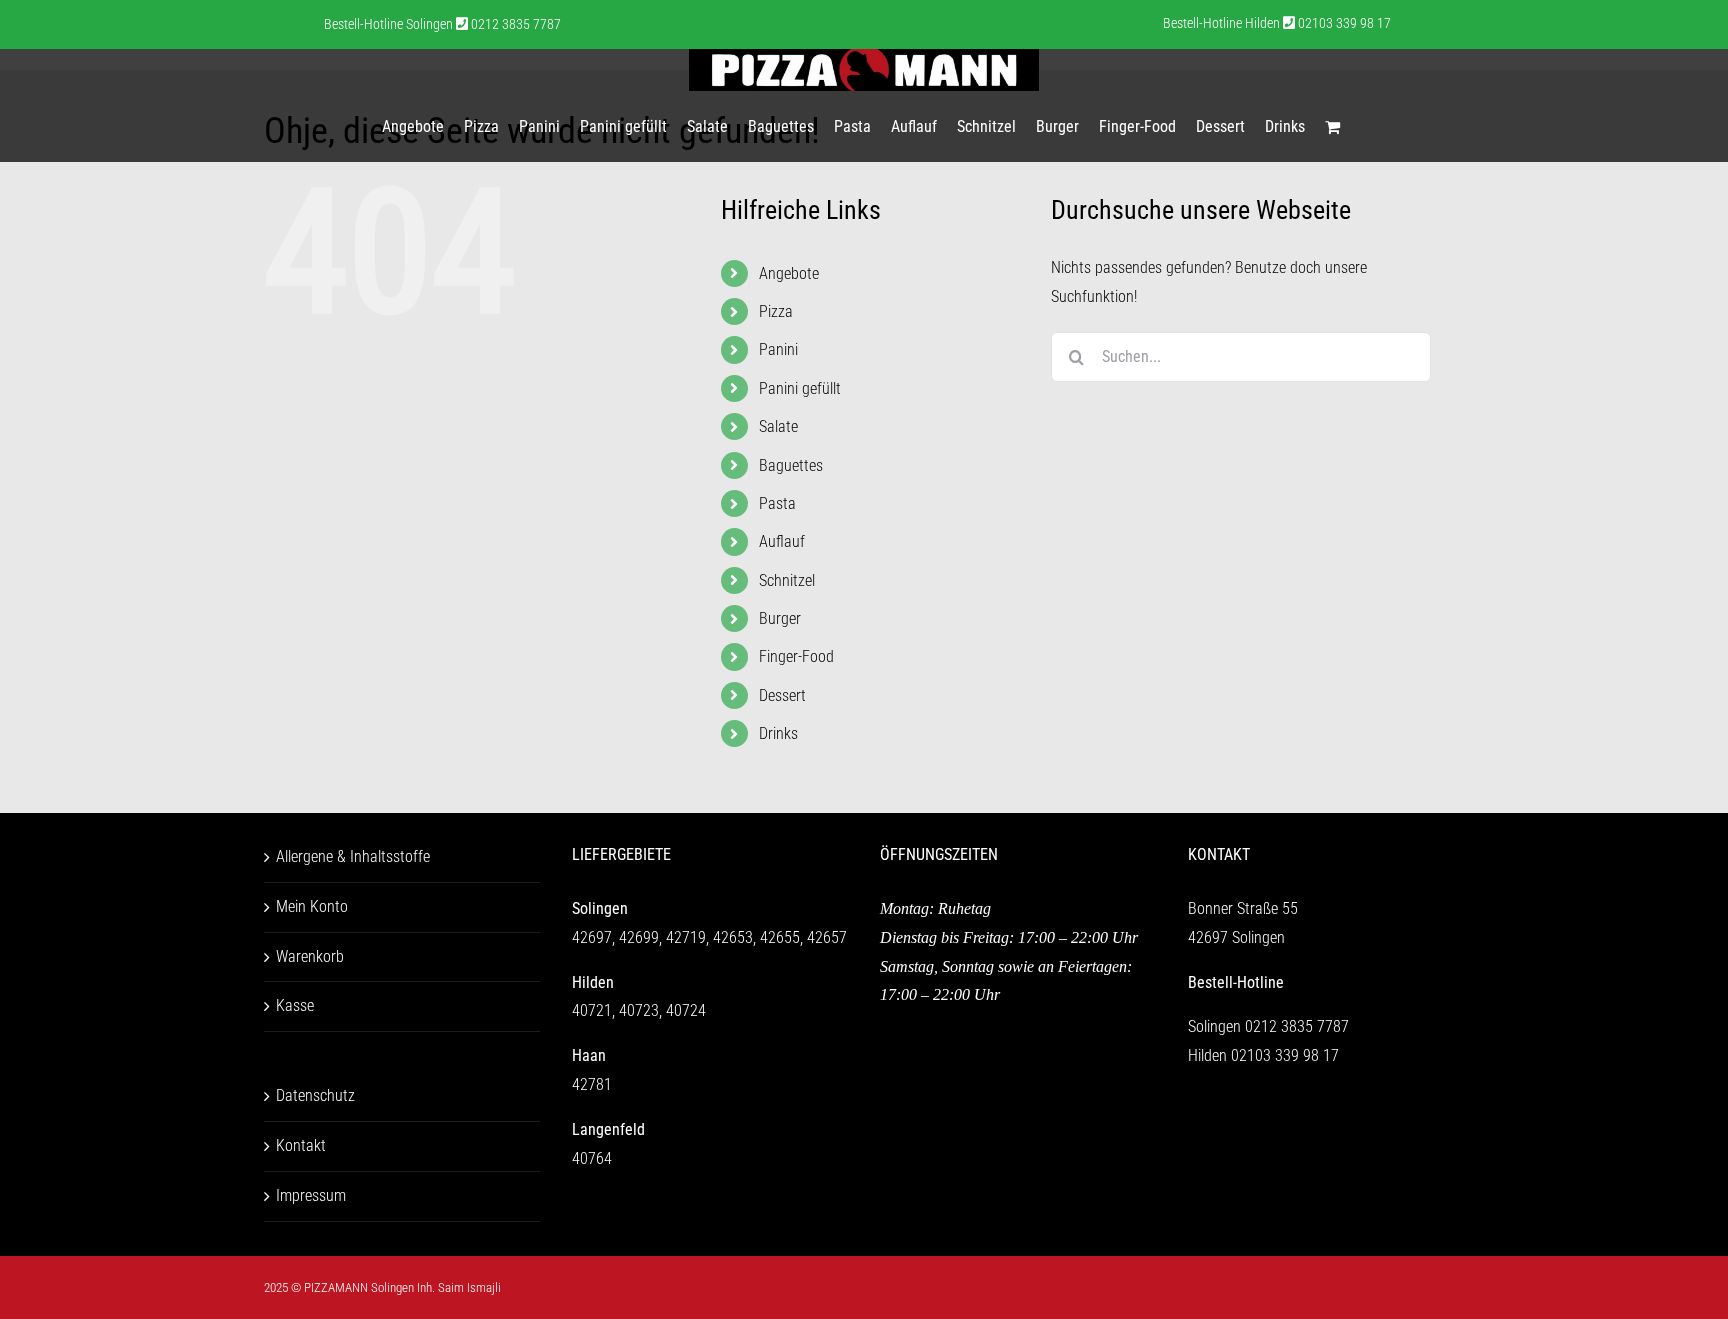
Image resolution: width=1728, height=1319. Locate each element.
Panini (778, 349)
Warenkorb (310, 956)
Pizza (776, 311)
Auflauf (782, 541)
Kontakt (301, 1145)
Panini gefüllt (800, 388)
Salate (778, 426)
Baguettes (791, 465)
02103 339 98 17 (1285, 1055)
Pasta (777, 503)
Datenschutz (315, 1095)
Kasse (295, 1005)
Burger (780, 618)
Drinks (778, 733)
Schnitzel (787, 580)
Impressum (311, 1195)
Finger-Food (796, 656)
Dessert (782, 695)
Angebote (789, 273)
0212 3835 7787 (1297, 1026)
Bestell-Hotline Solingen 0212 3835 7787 (442, 24)
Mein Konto (312, 906)
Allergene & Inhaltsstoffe (353, 856)
